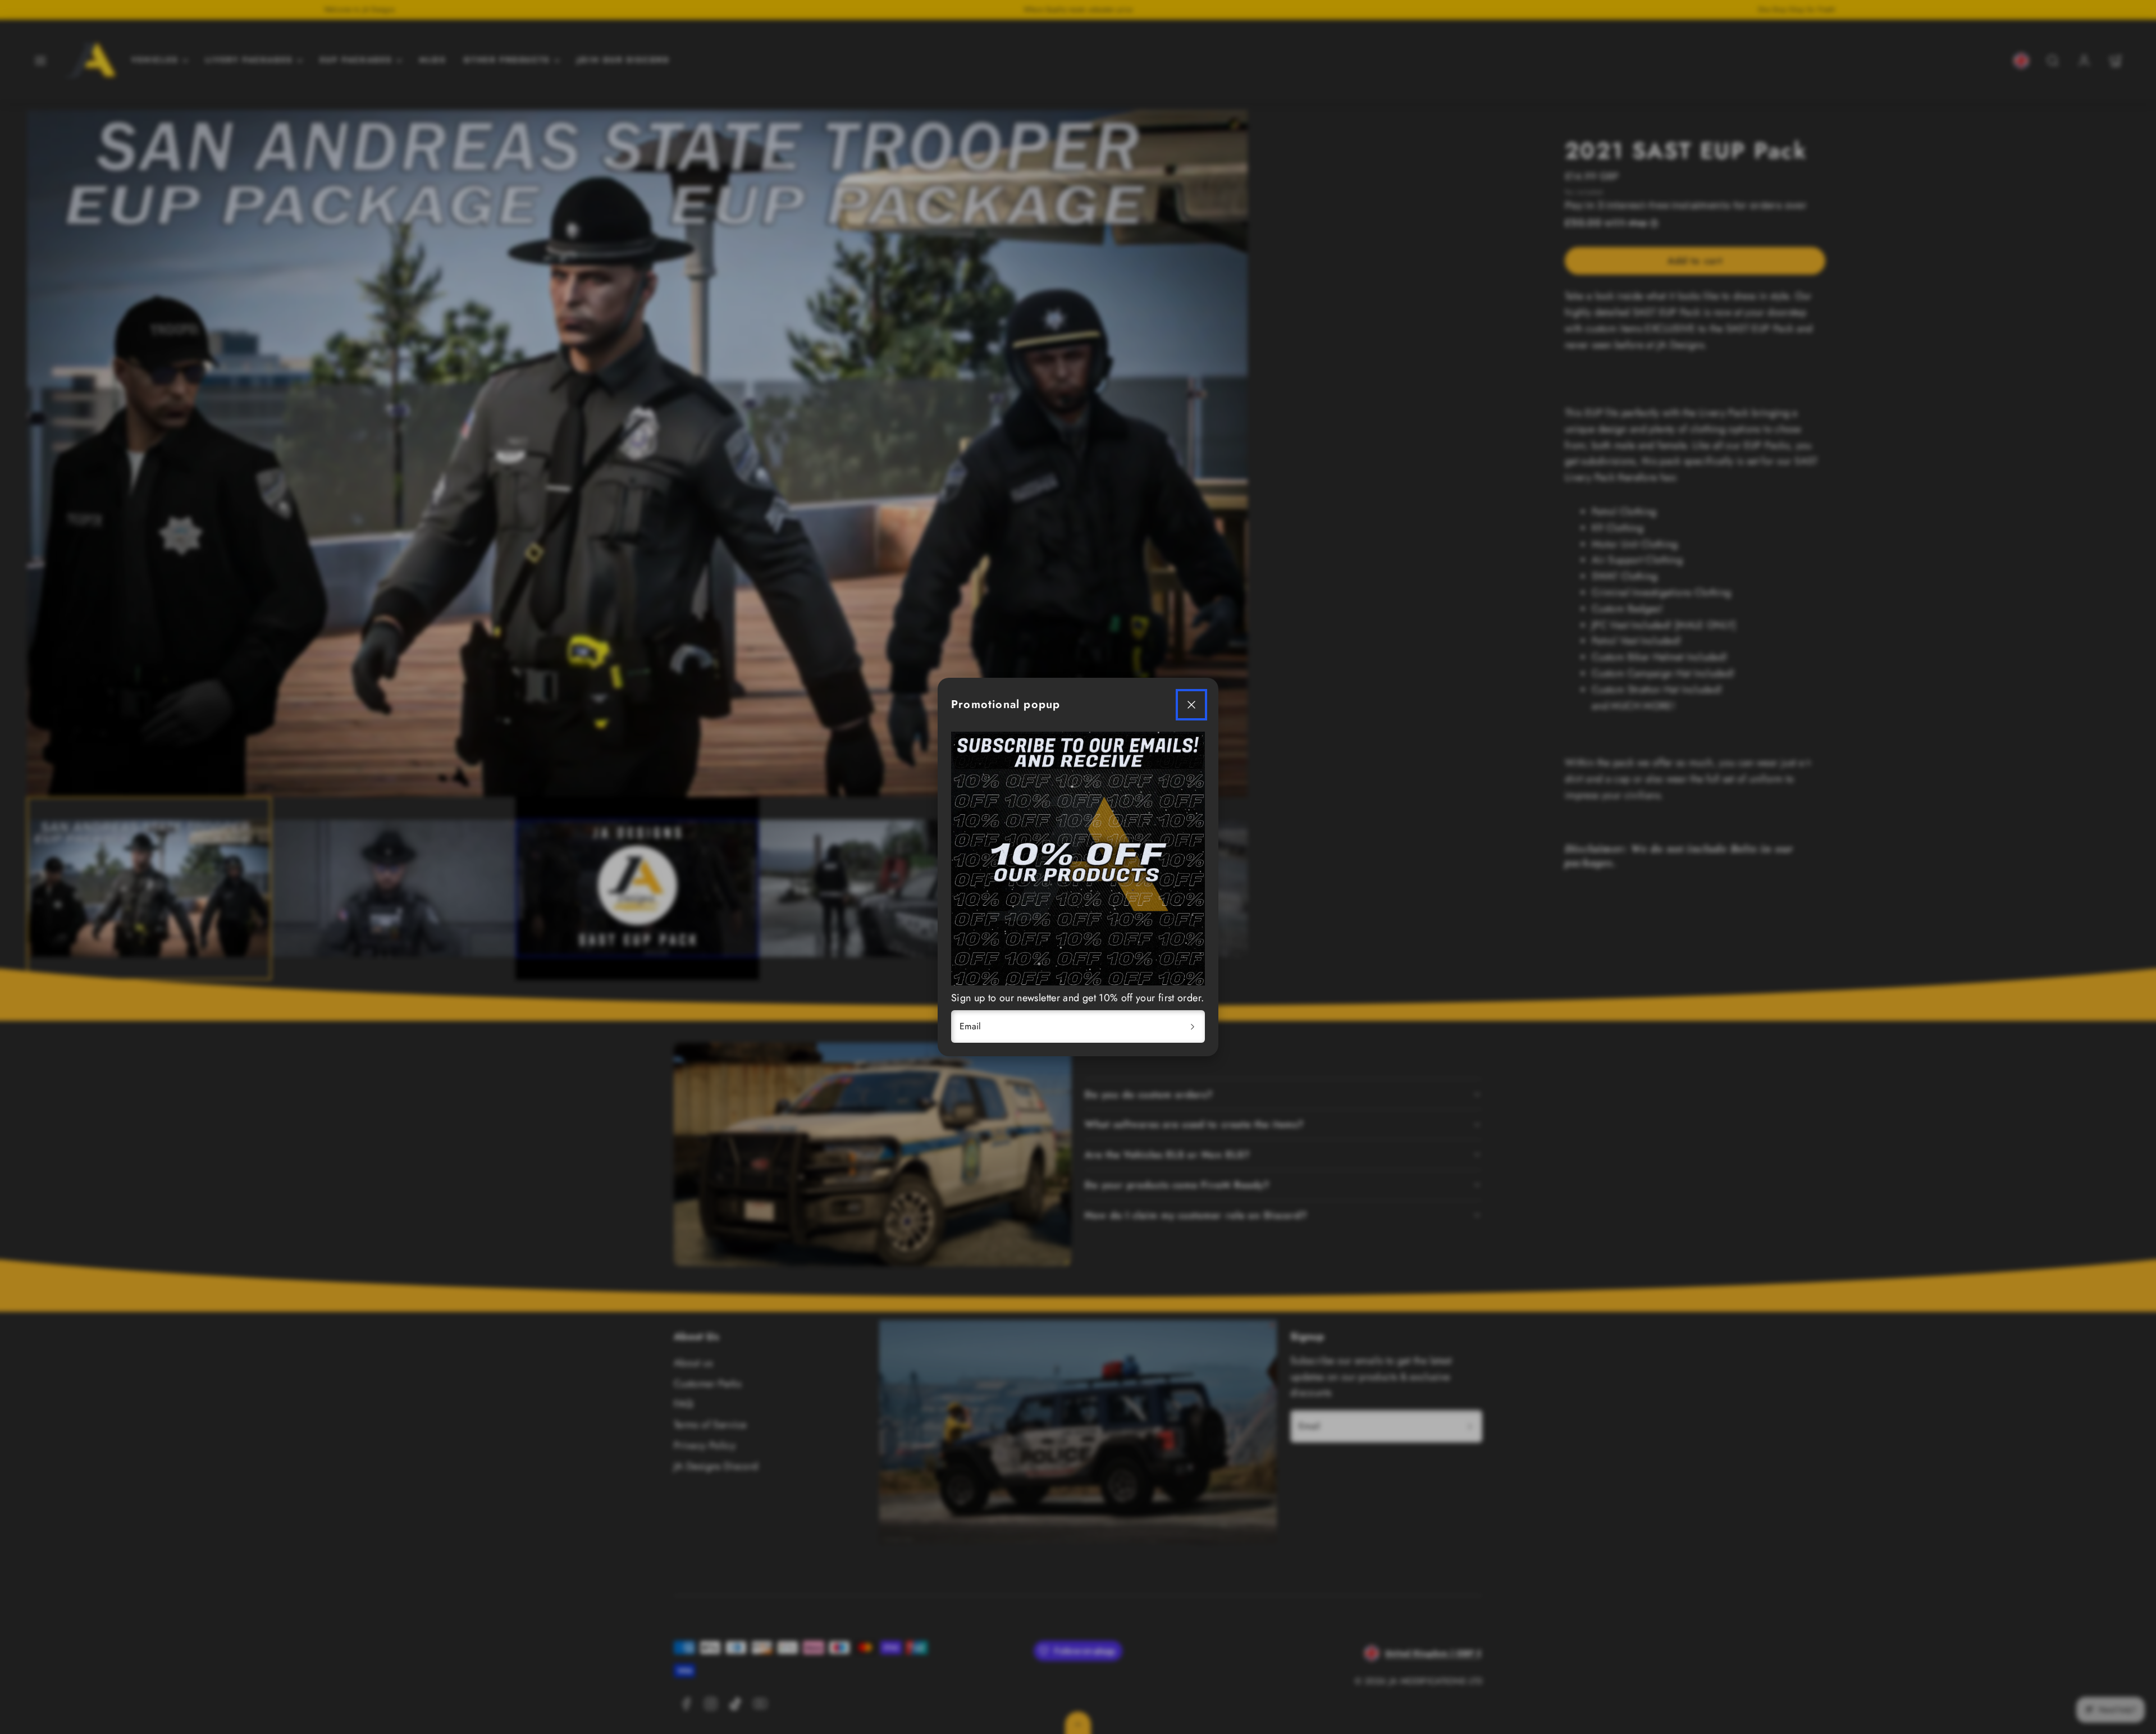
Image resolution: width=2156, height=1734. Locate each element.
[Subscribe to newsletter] (1193, 1026)
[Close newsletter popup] (1191, 705)
